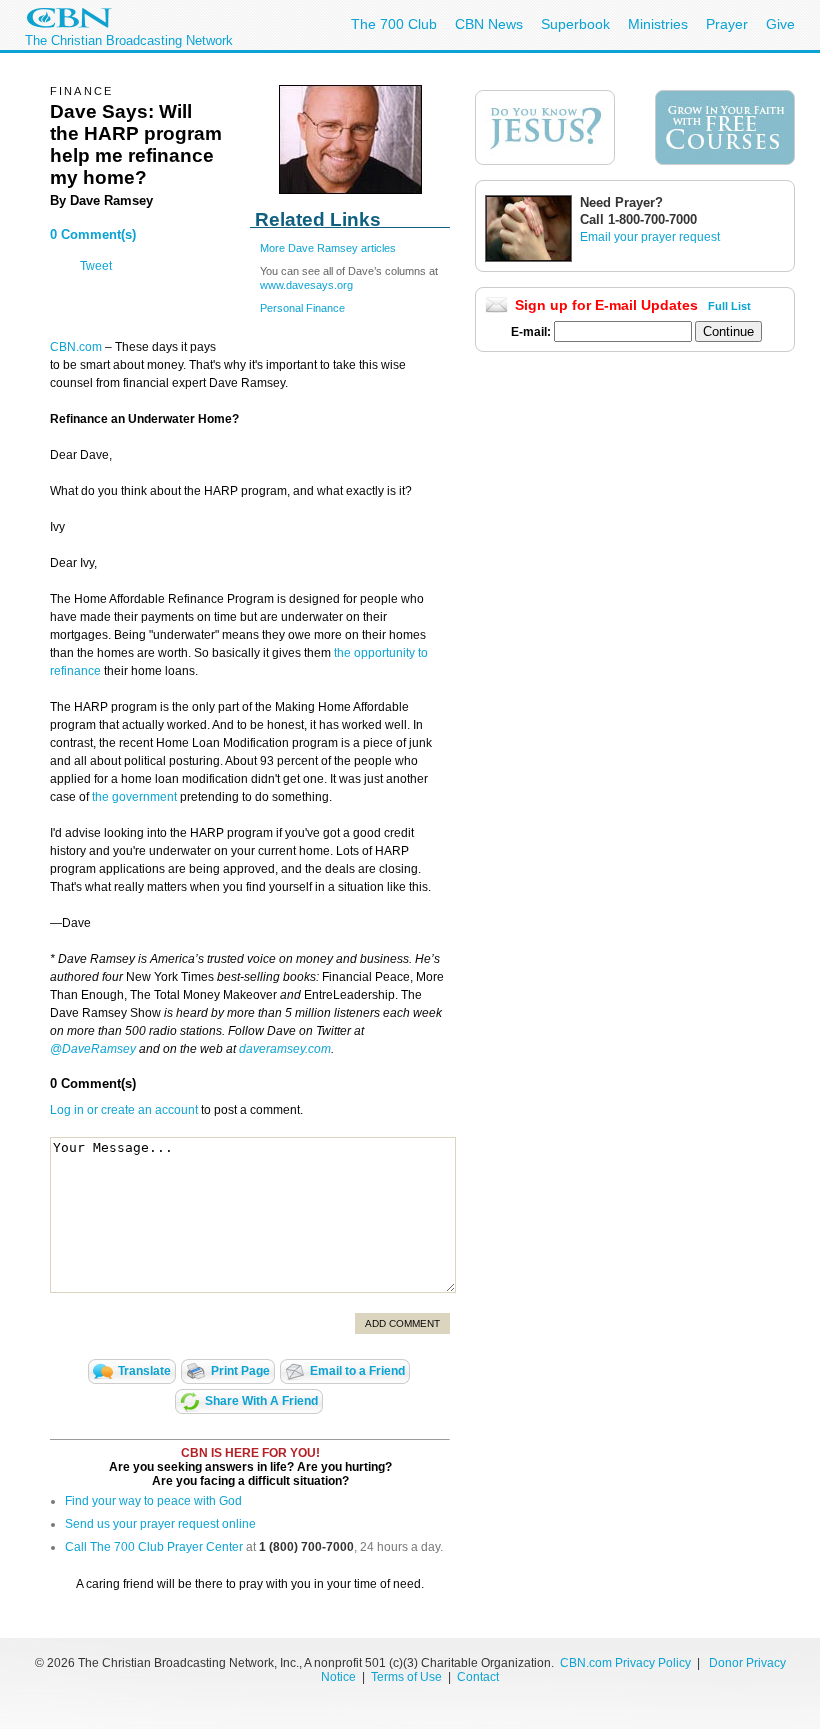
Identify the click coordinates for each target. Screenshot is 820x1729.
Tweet (96, 266)
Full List (729, 306)
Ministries (658, 24)
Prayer (727, 24)
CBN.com (76, 347)
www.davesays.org (306, 285)
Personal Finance (302, 308)
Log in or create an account (124, 1110)
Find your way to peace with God (153, 1501)
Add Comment (402, 1323)
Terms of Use (408, 1677)
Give (780, 24)
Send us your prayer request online (160, 1524)
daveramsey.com (285, 1049)
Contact (478, 1677)
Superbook (575, 24)
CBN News (489, 24)
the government (133, 797)
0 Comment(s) (93, 234)
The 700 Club (394, 24)
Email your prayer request (650, 237)
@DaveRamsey (93, 1049)
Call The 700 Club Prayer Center (154, 1547)
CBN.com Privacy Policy (625, 1663)
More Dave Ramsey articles (328, 248)
